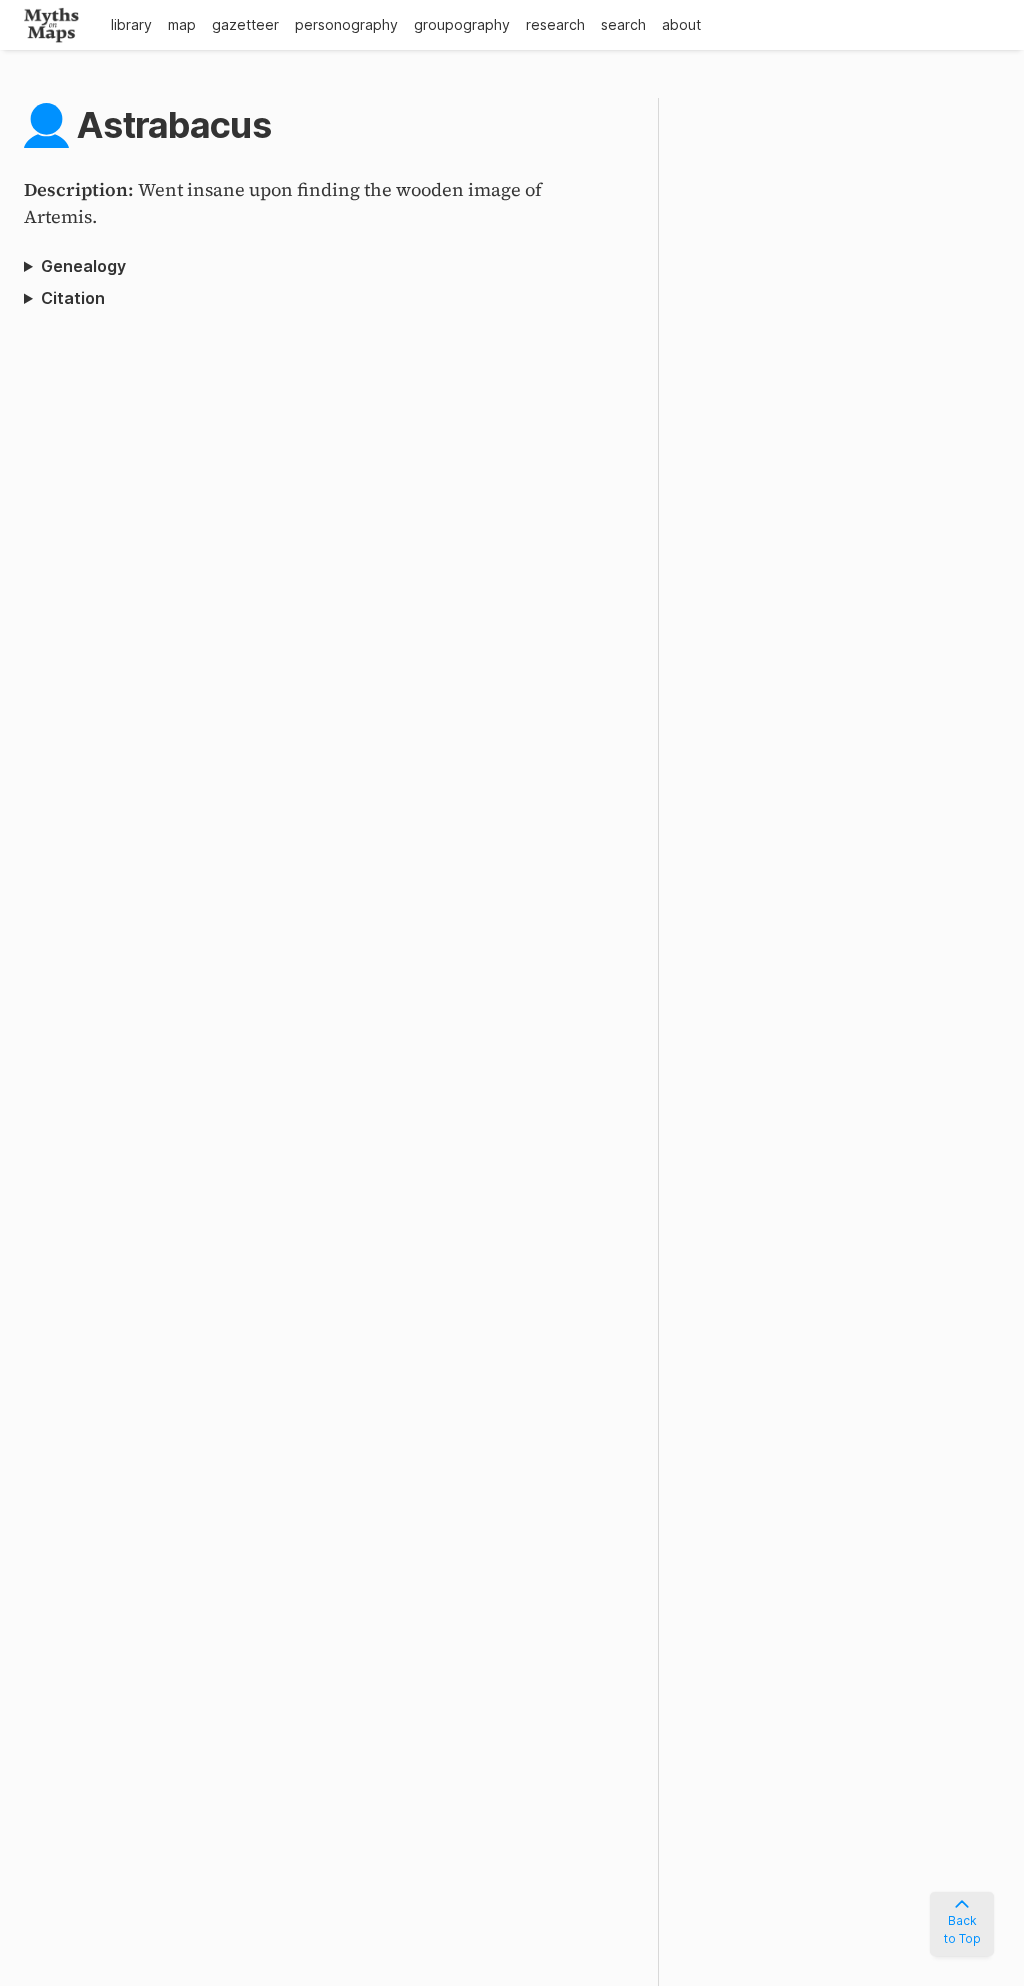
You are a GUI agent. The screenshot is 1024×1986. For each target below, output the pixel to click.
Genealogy (83, 266)
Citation (73, 298)
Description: (81, 189)
